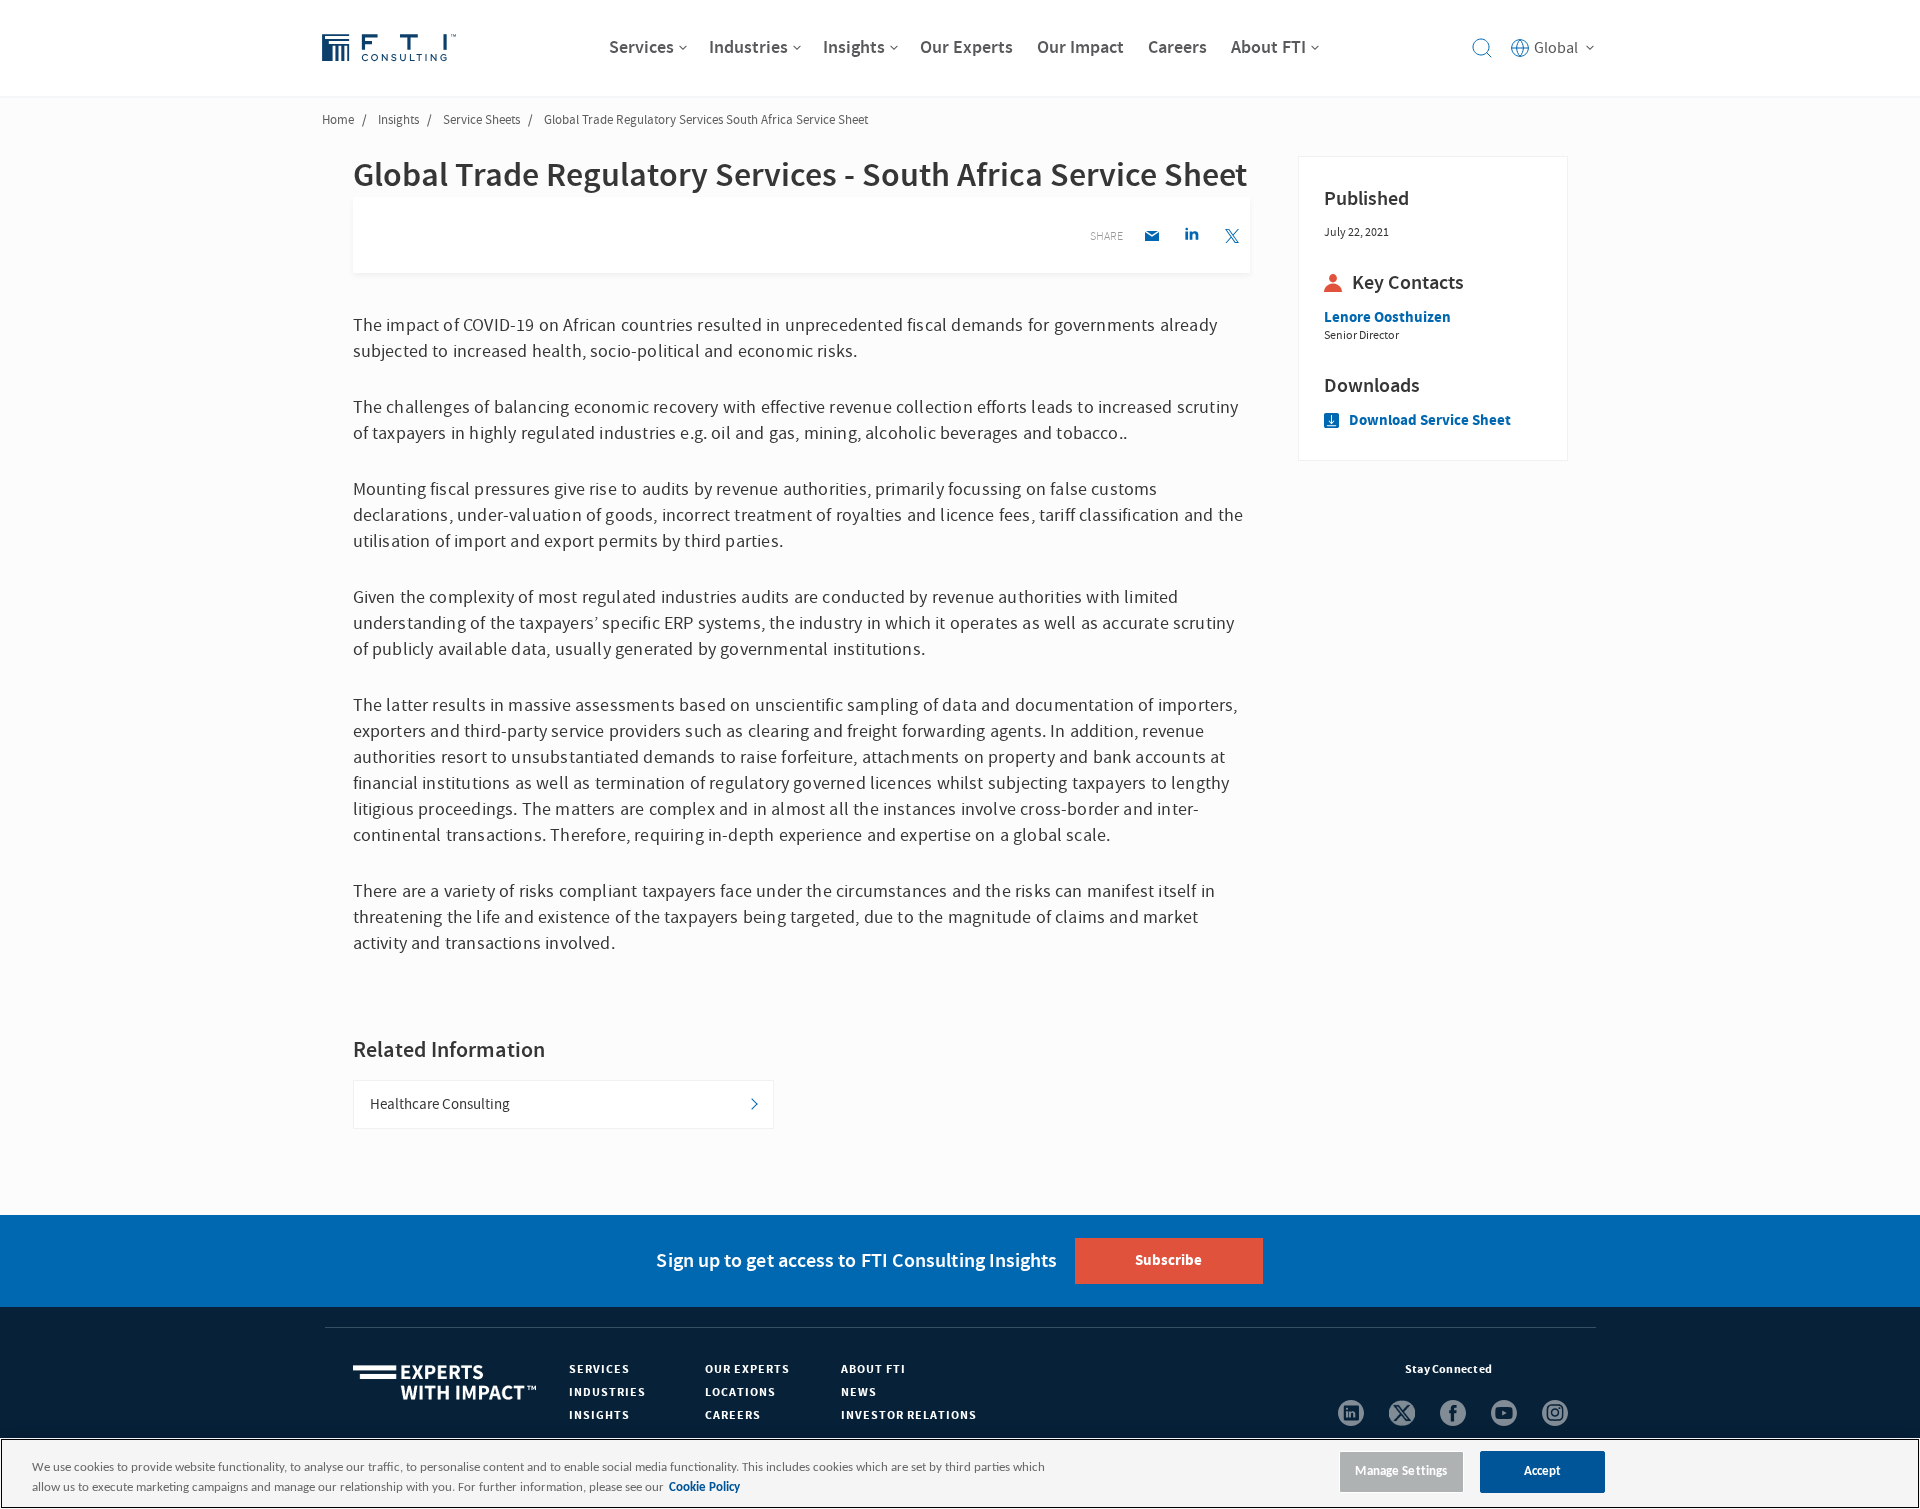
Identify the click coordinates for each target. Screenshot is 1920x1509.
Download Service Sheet (1430, 420)
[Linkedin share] (1191, 237)
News (859, 1392)
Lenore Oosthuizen (1387, 317)
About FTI (873, 1369)
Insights (398, 120)
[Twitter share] (1231, 237)
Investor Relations (909, 1415)
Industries (607, 1392)
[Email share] (1151, 237)
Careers (733, 1415)
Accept (1543, 1471)
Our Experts (747, 1369)
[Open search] (1482, 48)
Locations (740, 1392)
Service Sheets (481, 120)
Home (338, 120)
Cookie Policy (704, 1487)
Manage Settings (1401, 1471)
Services (599, 1369)
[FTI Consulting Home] (389, 48)
